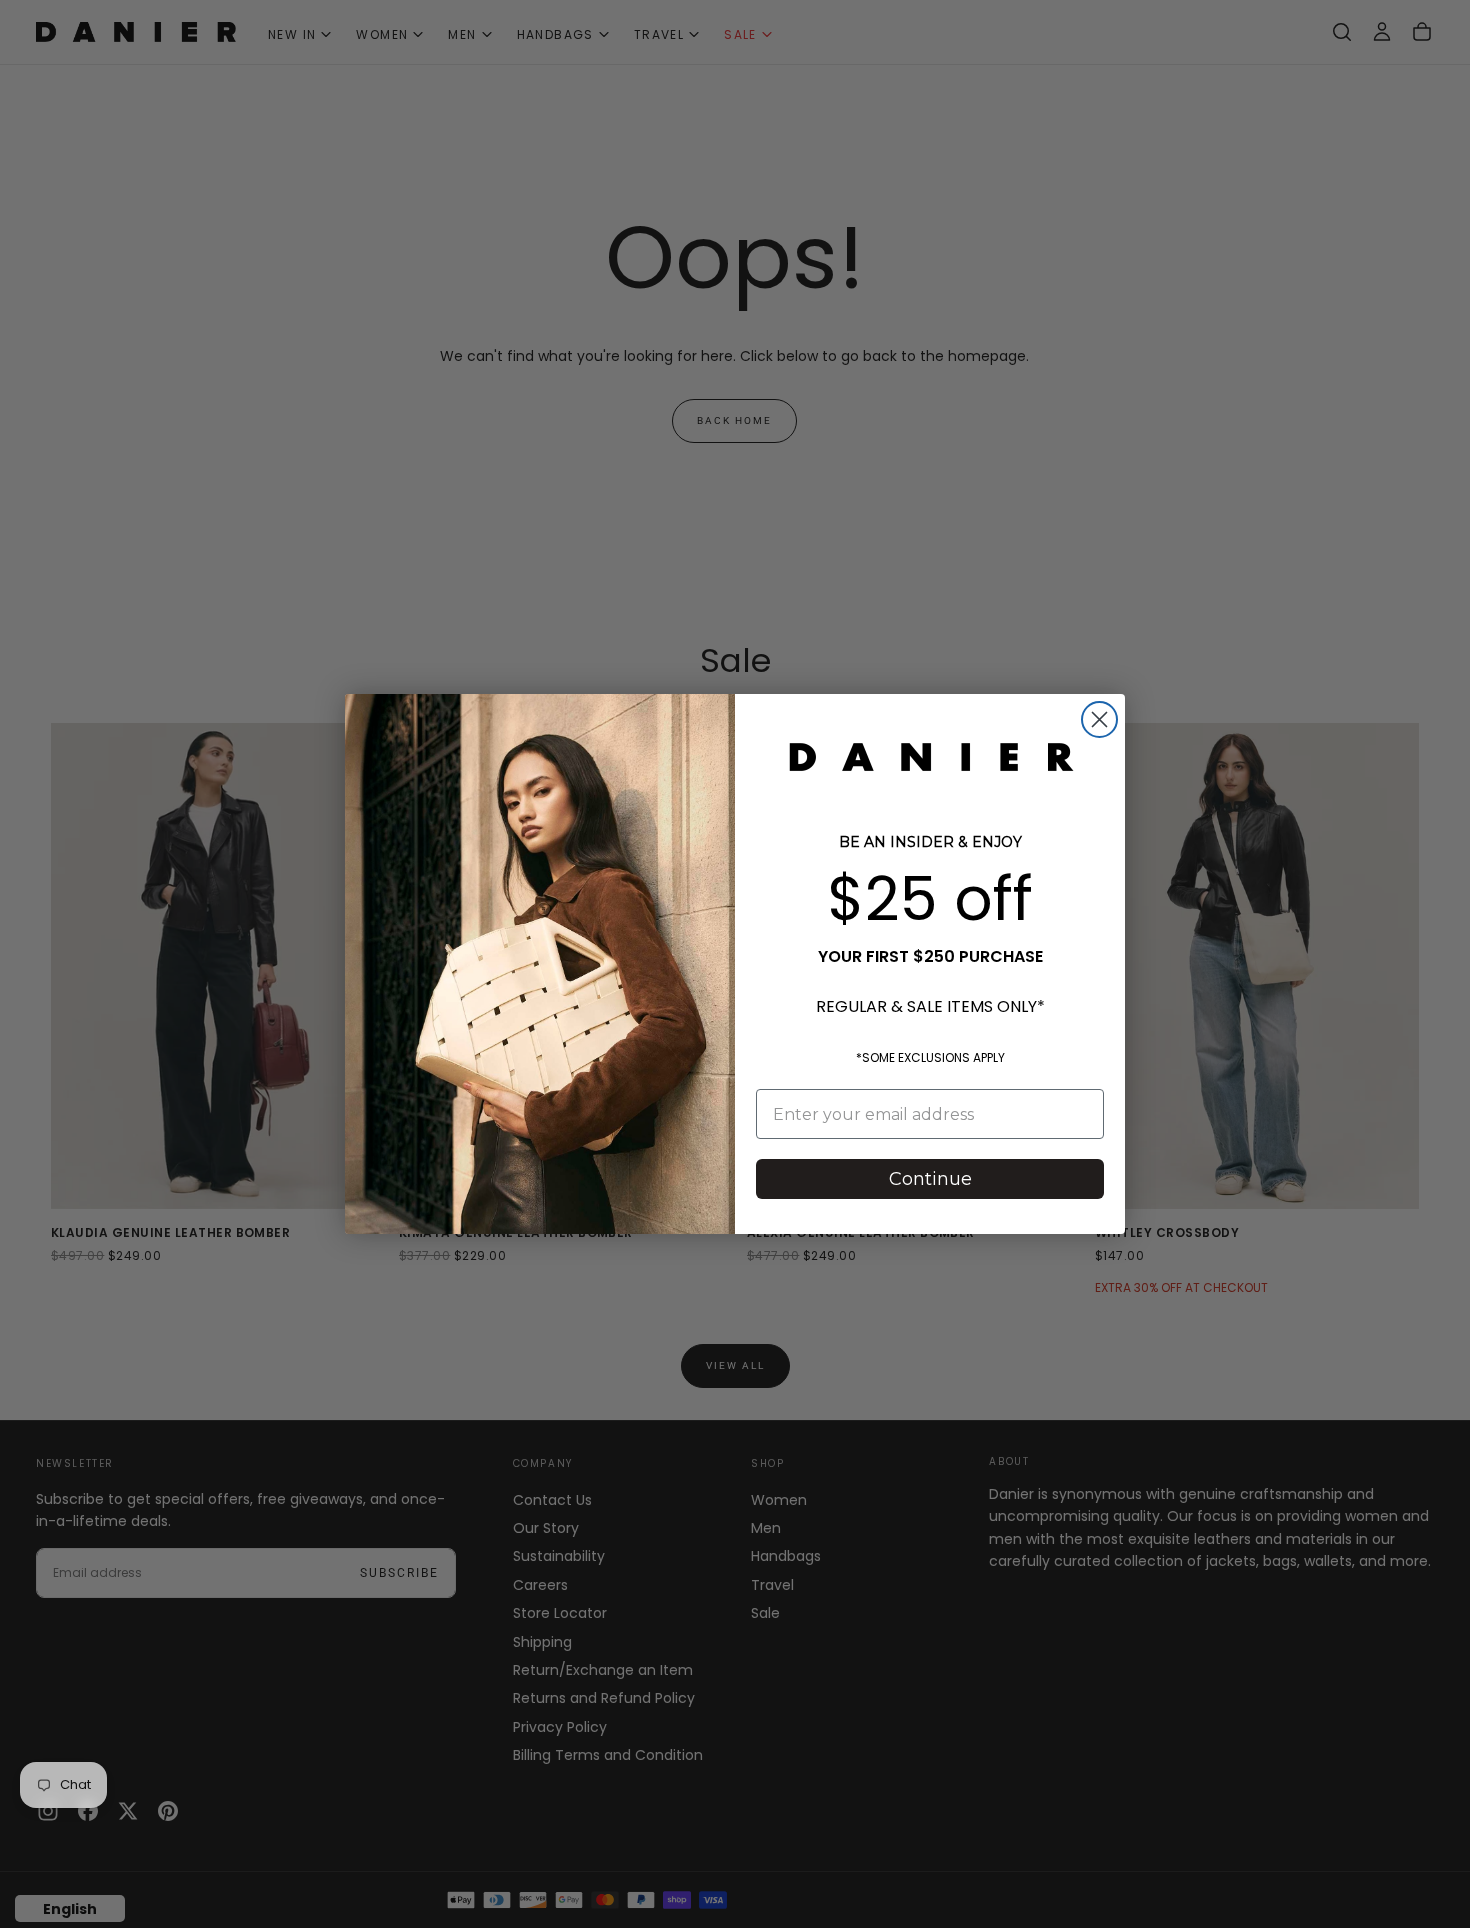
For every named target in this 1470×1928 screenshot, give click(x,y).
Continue (930, 1179)
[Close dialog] (1099, 719)
